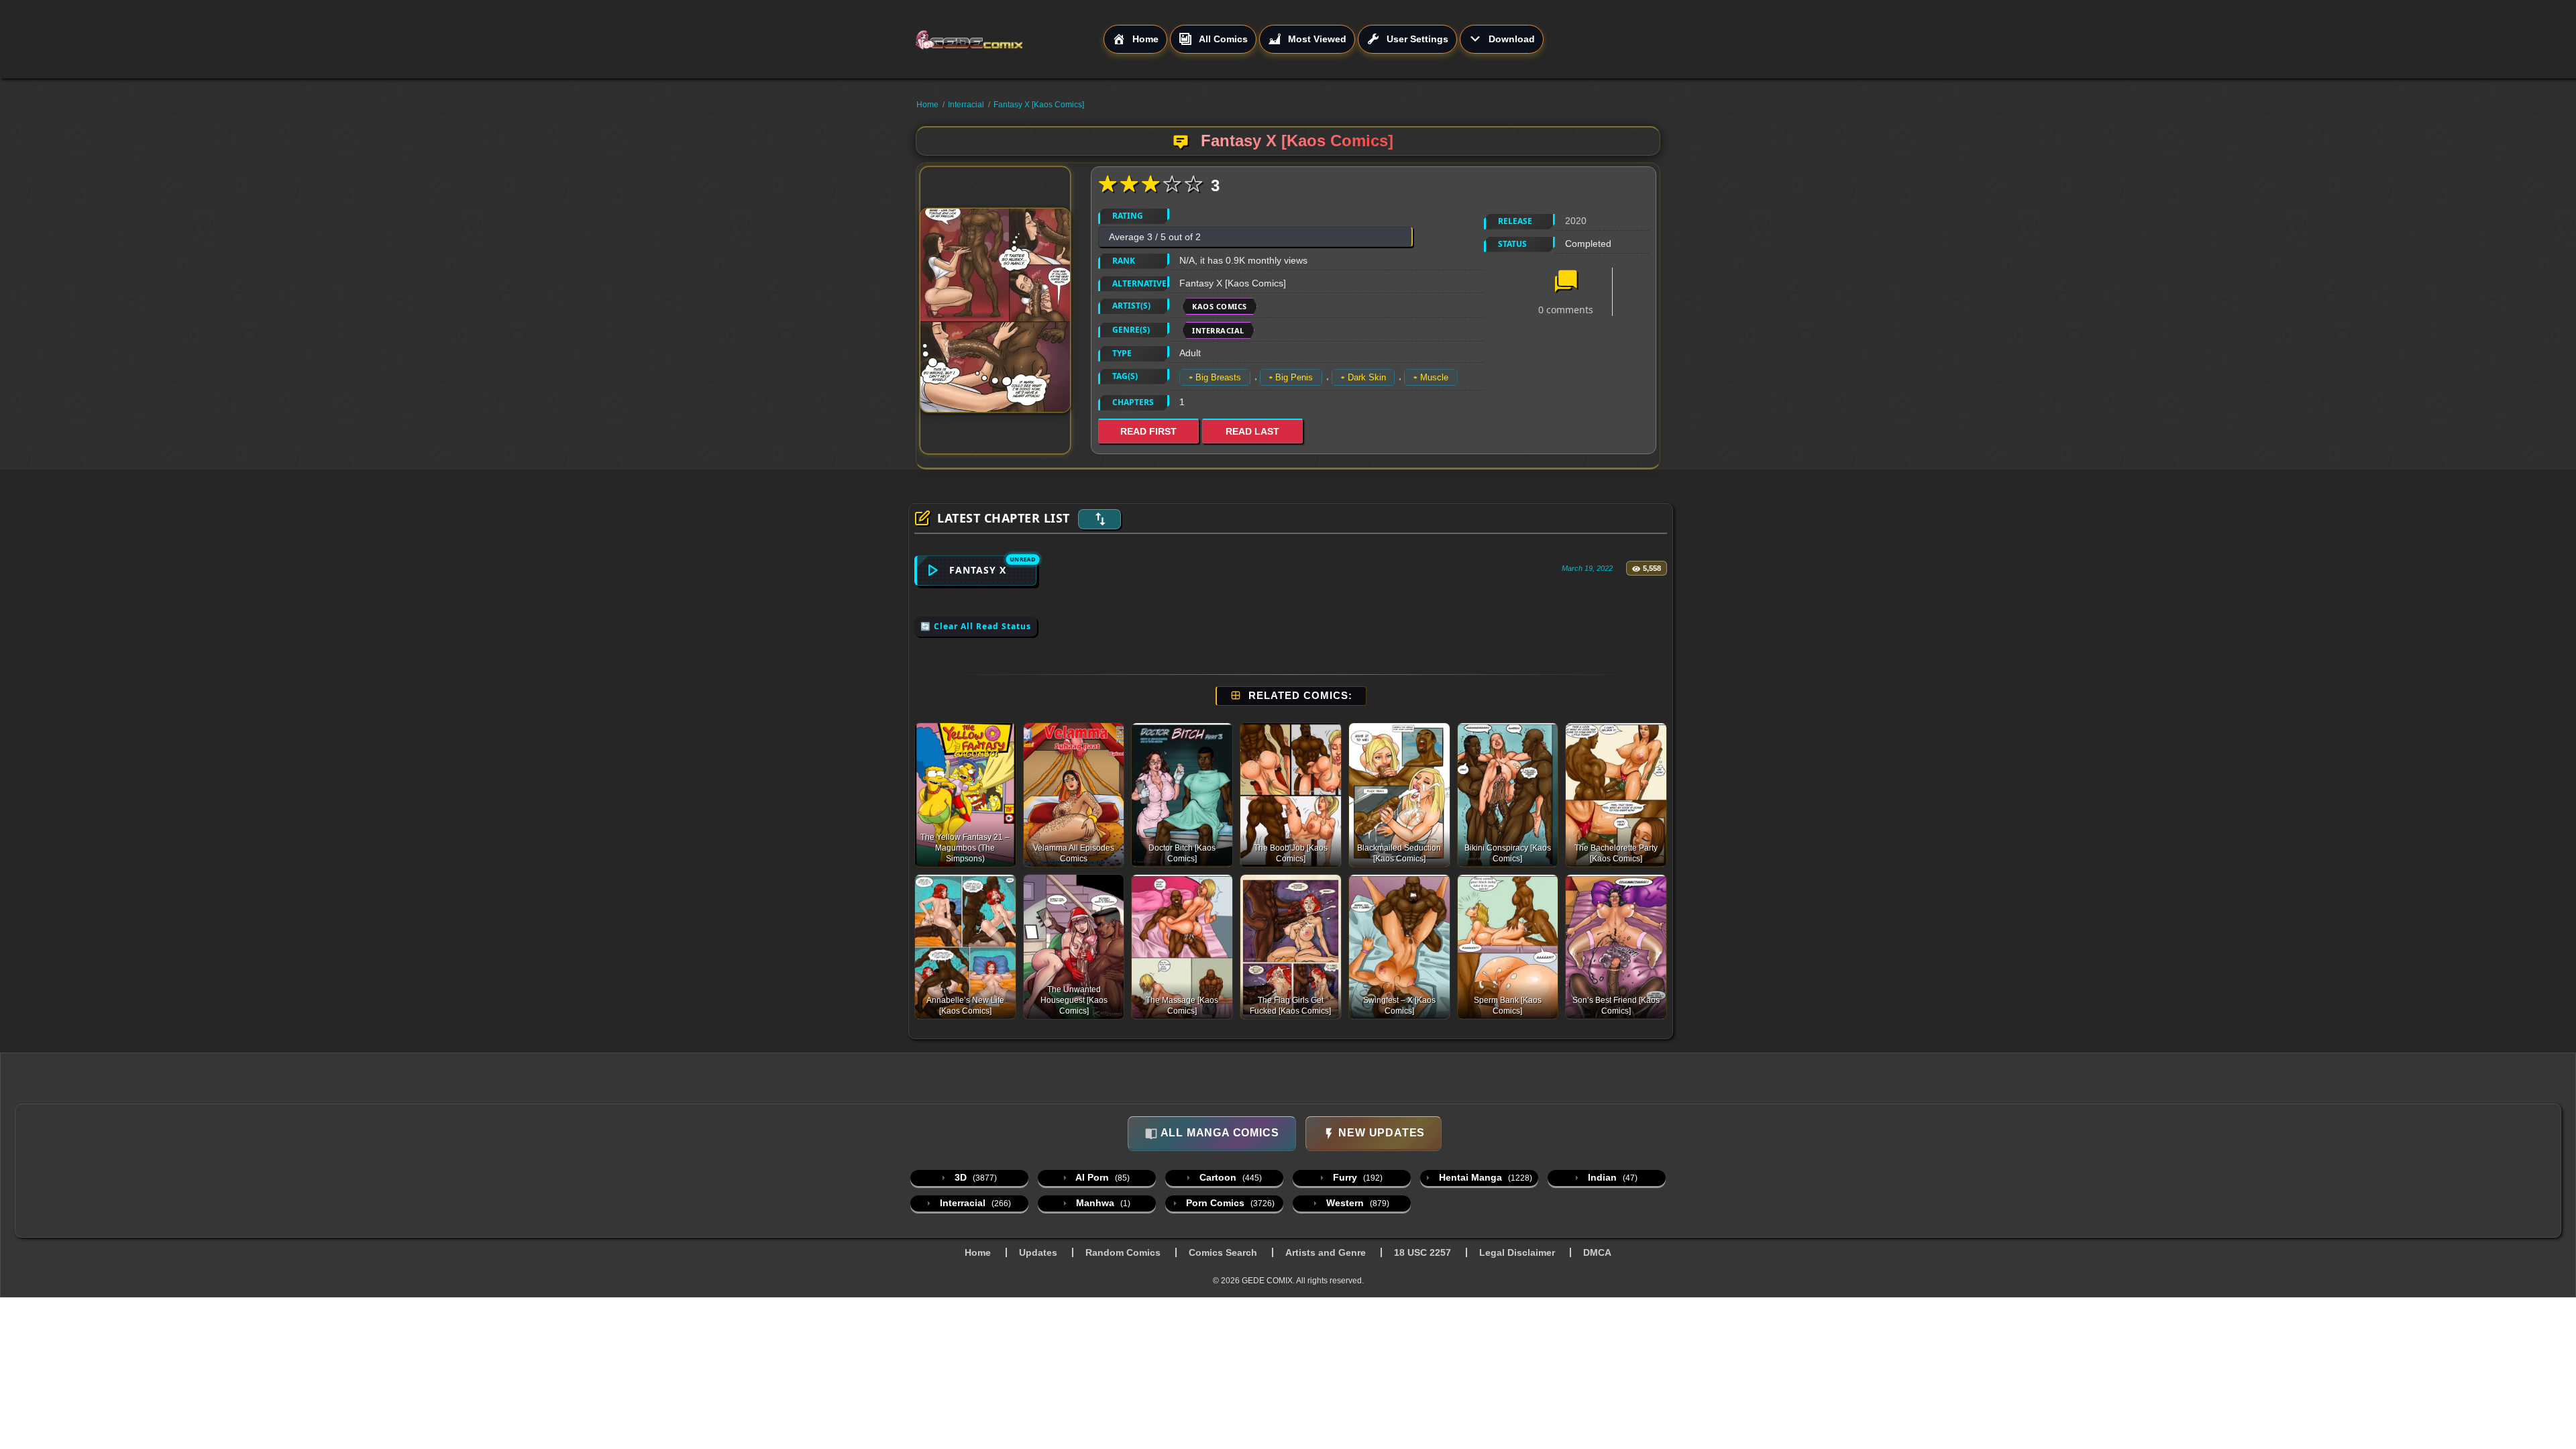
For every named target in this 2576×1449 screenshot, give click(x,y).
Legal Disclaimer (1517, 1252)
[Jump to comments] (1566, 282)
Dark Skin (1367, 377)
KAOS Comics (1220, 306)
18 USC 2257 (1423, 1252)
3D (974, 1177)
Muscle (1434, 377)
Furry (1356, 1177)
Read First (1148, 431)
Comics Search (1223, 1252)
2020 (1576, 221)
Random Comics (1123, 1252)
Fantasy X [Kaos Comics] (1039, 105)
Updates (1038, 1252)
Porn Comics (1229, 1203)
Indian (1611, 1177)
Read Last (1252, 431)
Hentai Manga (1484, 1177)
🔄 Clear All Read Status (976, 626)
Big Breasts (1218, 377)
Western (1356, 1203)
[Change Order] (1099, 519)
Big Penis (1294, 377)
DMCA (1597, 1252)
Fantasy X (978, 570)
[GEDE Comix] (1009, 40)
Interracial (966, 105)
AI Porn (1102, 1177)
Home (927, 105)
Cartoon (1229, 1177)
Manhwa (1102, 1203)
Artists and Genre (1326, 1252)
